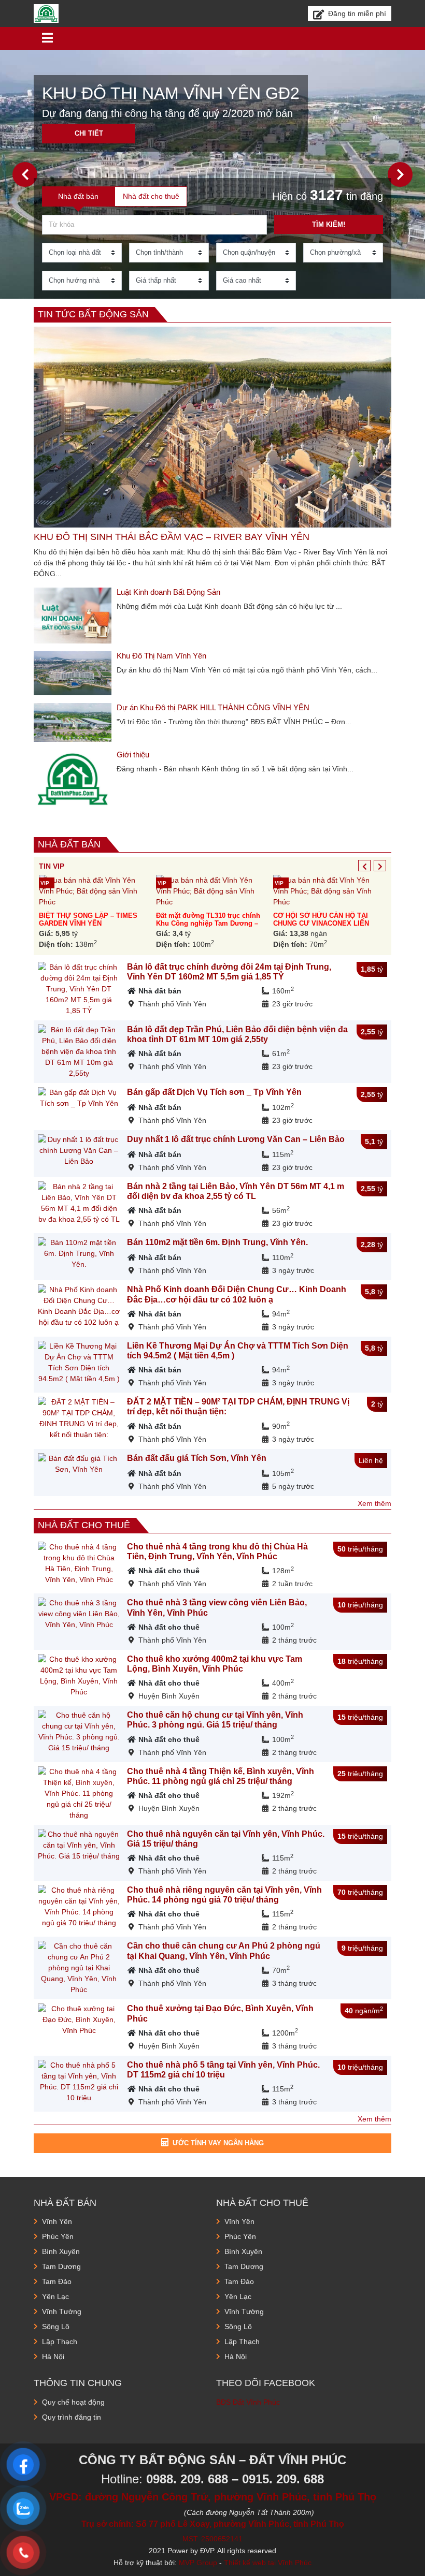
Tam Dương (61, 2266)
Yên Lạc (55, 2296)
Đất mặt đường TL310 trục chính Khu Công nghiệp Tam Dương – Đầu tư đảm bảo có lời (208, 924)
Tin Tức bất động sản (93, 314)
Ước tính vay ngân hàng (218, 2143)
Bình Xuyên (61, 2251)
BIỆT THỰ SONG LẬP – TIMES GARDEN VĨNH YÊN (88, 919)
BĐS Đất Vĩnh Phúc (248, 2402)
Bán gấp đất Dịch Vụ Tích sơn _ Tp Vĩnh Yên (214, 1092)
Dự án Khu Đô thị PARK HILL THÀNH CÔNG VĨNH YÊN (213, 707)
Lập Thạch (60, 2341)
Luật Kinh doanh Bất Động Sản (168, 592)
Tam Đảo (57, 2281)
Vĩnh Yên (57, 2221)
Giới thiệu (133, 755)
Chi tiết (89, 133)
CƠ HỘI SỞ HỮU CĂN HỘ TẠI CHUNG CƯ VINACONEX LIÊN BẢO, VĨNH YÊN (321, 924)
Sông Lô (56, 2326)
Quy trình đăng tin (72, 2417)
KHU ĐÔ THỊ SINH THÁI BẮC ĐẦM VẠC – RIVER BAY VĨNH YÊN (172, 537)
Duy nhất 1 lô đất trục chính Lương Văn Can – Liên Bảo (236, 1139)
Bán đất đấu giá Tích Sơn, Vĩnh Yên (197, 1458)
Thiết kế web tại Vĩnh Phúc (268, 2563)
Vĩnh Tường (62, 2311)
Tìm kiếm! (329, 224)
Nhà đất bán (69, 844)
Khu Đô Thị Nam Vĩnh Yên (161, 656)
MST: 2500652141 (212, 2539)
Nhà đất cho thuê (84, 1525)
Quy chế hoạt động (73, 2402)
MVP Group (198, 2563)
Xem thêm (374, 1503)
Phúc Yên (58, 2236)
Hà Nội (53, 2357)
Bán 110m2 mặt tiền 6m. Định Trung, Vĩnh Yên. (217, 1242)
